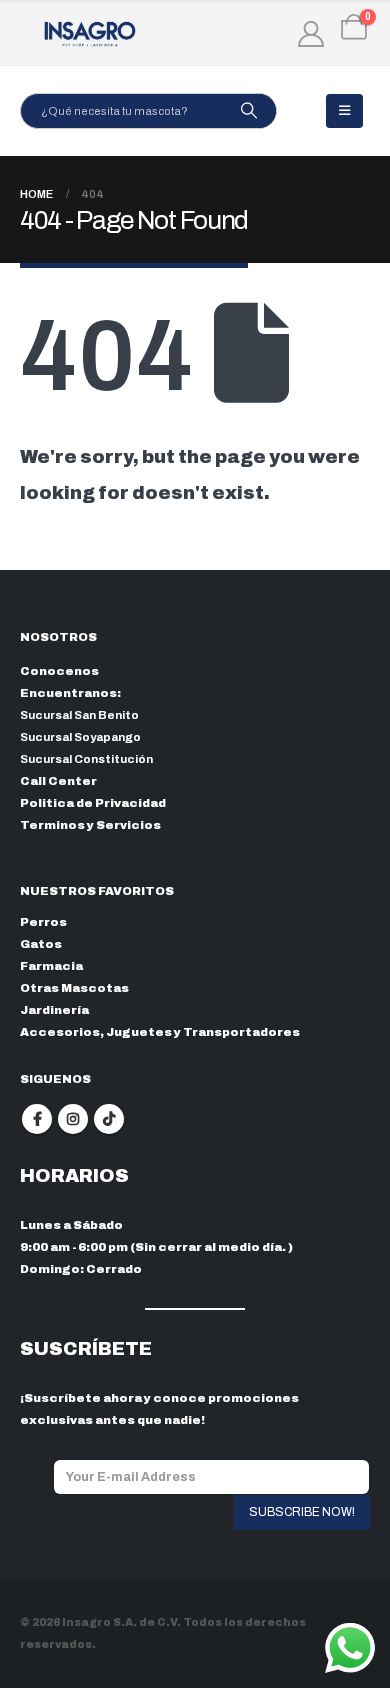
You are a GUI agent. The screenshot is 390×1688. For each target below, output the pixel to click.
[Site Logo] (90, 34)
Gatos (41, 944)
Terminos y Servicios (90, 825)
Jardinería (54, 1010)
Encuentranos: (70, 693)
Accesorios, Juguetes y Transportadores (160, 1032)
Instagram (73, 1119)
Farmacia (51, 966)
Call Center (58, 781)
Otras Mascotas (74, 988)
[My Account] (311, 34)
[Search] (248, 111)
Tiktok (109, 1119)
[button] (344, 111)
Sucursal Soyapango (80, 737)
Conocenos (59, 671)
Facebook (37, 1119)
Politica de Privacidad (93, 803)
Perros (43, 922)
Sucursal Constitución (86, 759)
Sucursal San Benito (79, 715)
